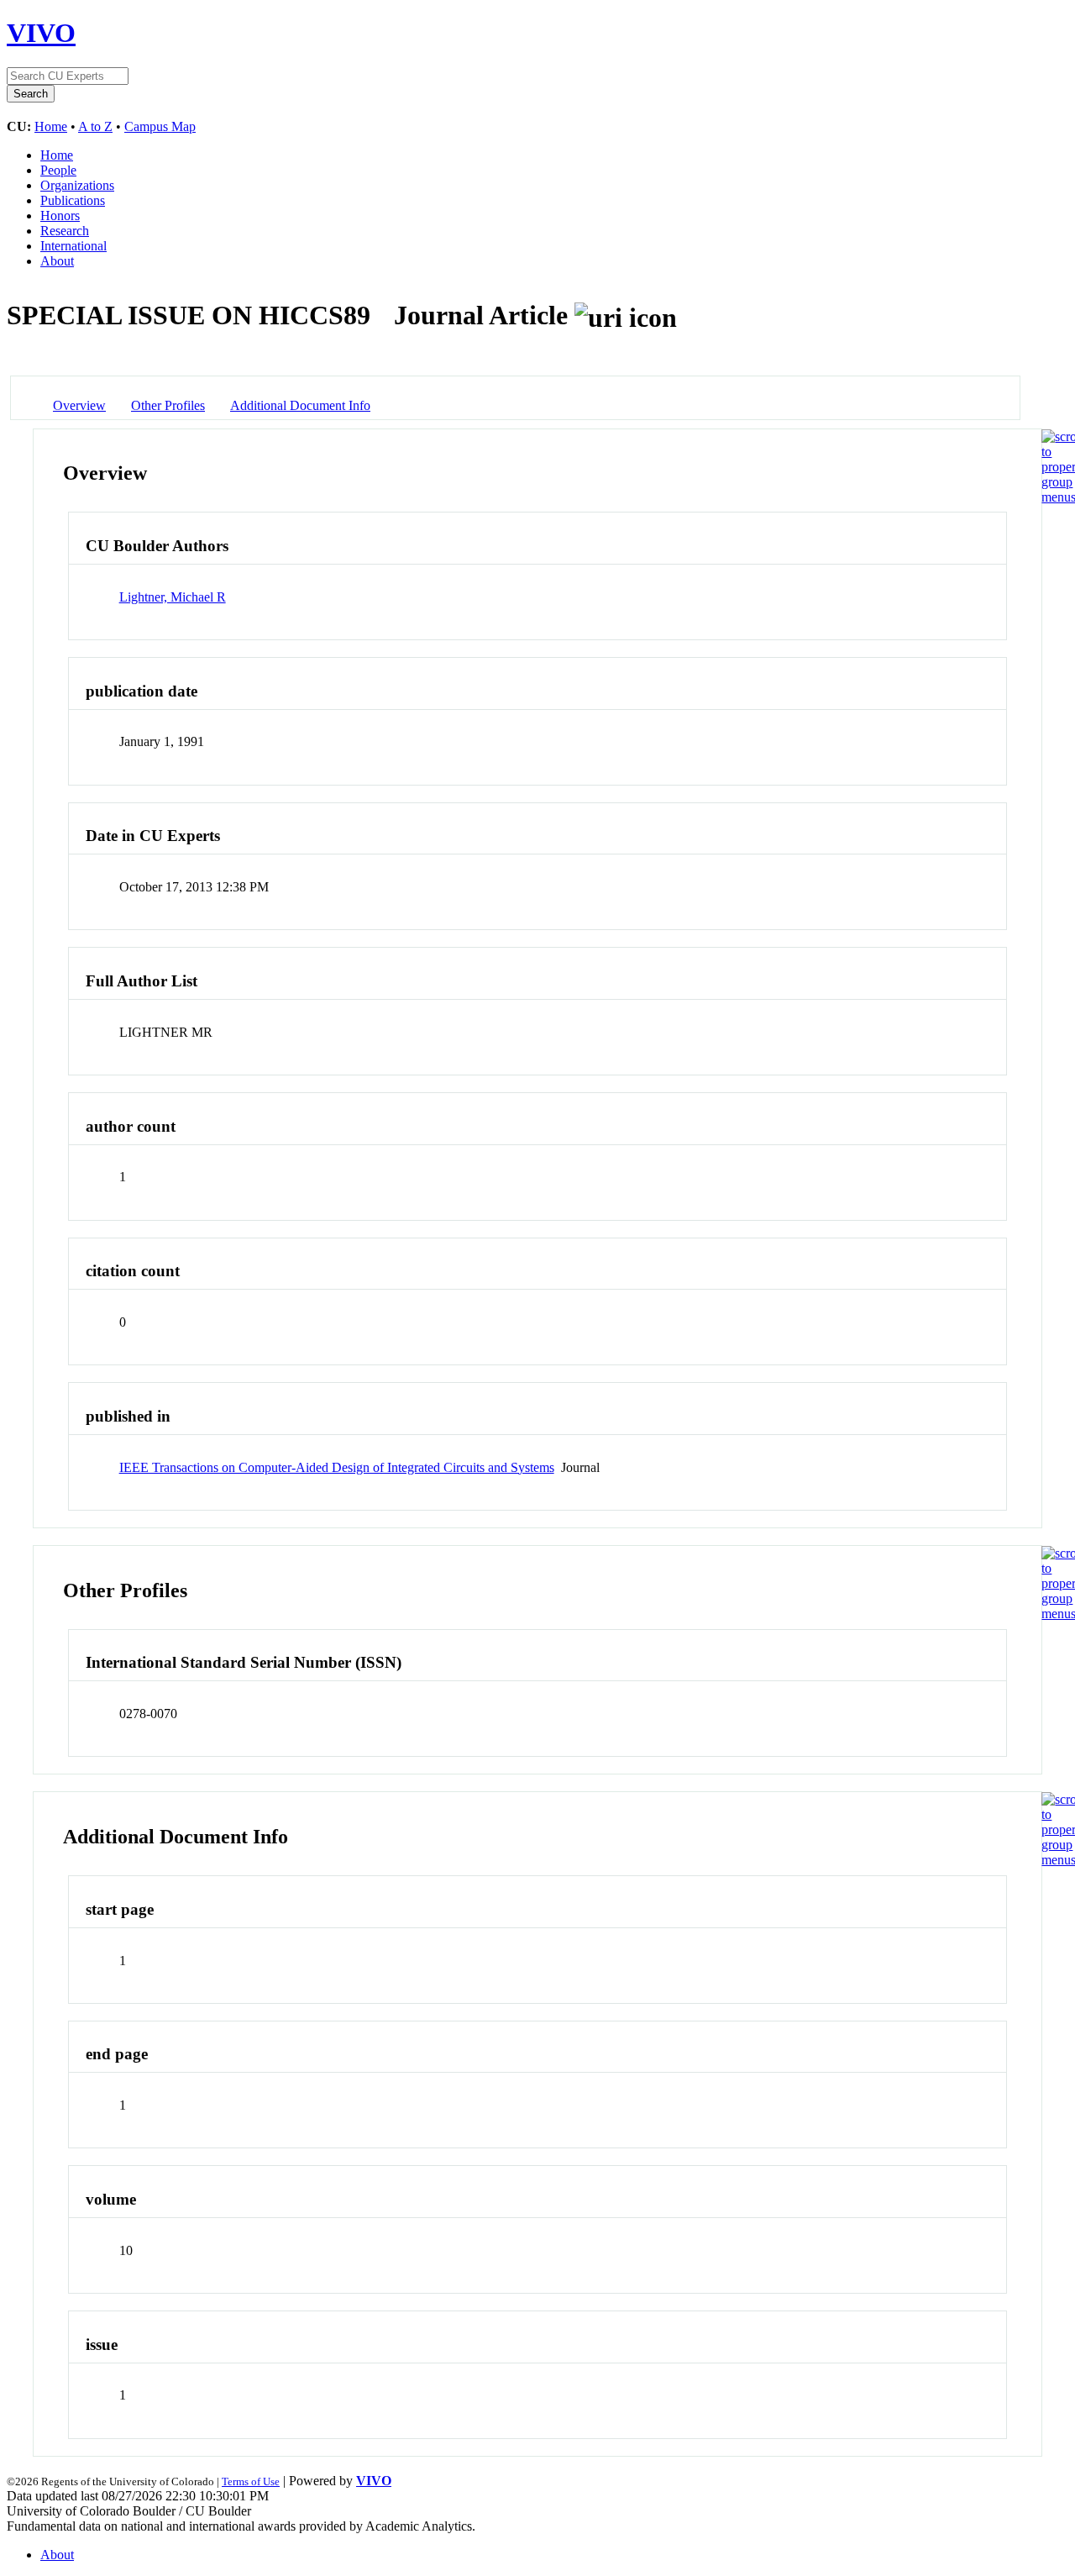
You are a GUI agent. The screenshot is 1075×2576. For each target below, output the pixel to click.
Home (51, 126)
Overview (79, 405)
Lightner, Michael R (173, 597)
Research (65, 231)
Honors (60, 216)
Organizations (77, 185)
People (58, 170)
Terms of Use (251, 2481)
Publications (73, 200)
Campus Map (160, 126)
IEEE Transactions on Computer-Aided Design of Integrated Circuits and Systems (337, 1467)
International (73, 246)
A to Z (95, 126)
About (57, 261)
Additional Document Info (300, 405)
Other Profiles (168, 405)
